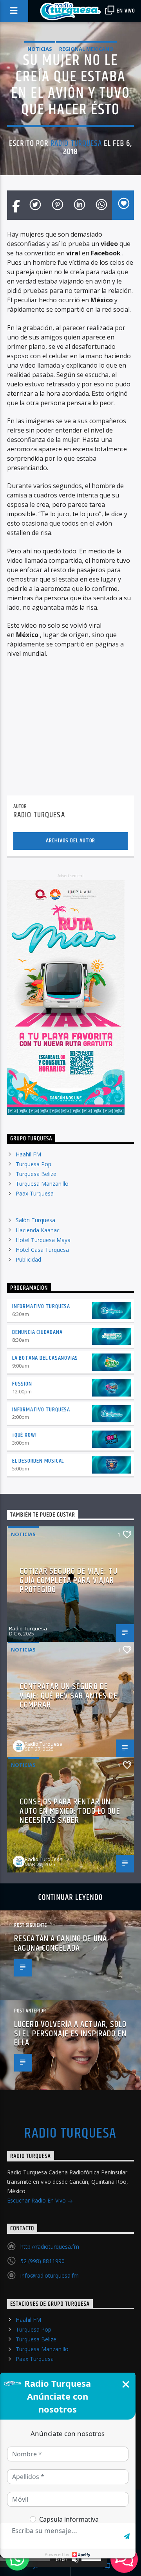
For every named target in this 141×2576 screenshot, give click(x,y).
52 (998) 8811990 (42, 2261)
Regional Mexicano (86, 49)
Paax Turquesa (35, 1193)
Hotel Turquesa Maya (43, 1240)
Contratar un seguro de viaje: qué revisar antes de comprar (68, 1696)
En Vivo (125, 11)
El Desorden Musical (38, 1461)
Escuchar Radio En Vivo (37, 2200)
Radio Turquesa (76, 144)
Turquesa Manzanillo (42, 1184)
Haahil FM (28, 1154)
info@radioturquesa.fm (50, 2275)
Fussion (22, 1384)
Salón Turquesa (35, 1220)
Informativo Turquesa (41, 1306)
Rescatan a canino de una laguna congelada (61, 1943)
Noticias (40, 49)
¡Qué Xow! (24, 1435)
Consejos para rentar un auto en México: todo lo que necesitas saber (70, 1811)
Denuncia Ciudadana (37, 1332)
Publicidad (28, 1259)
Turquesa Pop (33, 1164)
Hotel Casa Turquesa (42, 1250)
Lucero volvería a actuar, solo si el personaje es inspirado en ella (70, 2034)
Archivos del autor (70, 841)
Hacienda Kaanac (38, 1230)
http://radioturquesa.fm (50, 2247)
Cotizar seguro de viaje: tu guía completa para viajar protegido (68, 1580)
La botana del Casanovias (45, 1358)
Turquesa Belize (36, 1174)
